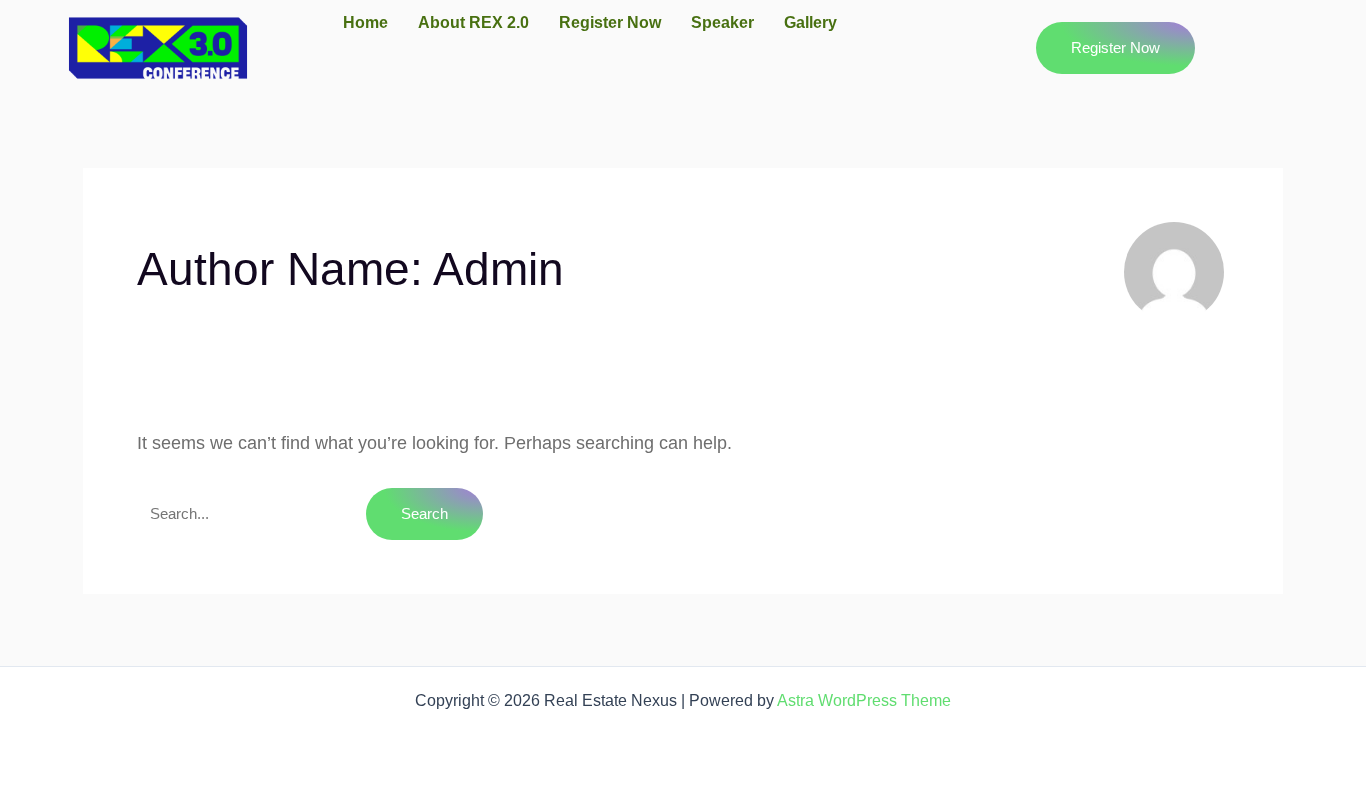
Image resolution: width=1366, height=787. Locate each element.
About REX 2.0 (473, 22)
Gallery (810, 22)
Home (365, 22)
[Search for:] (251, 513)
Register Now (610, 22)
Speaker (722, 22)
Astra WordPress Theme (864, 700)
